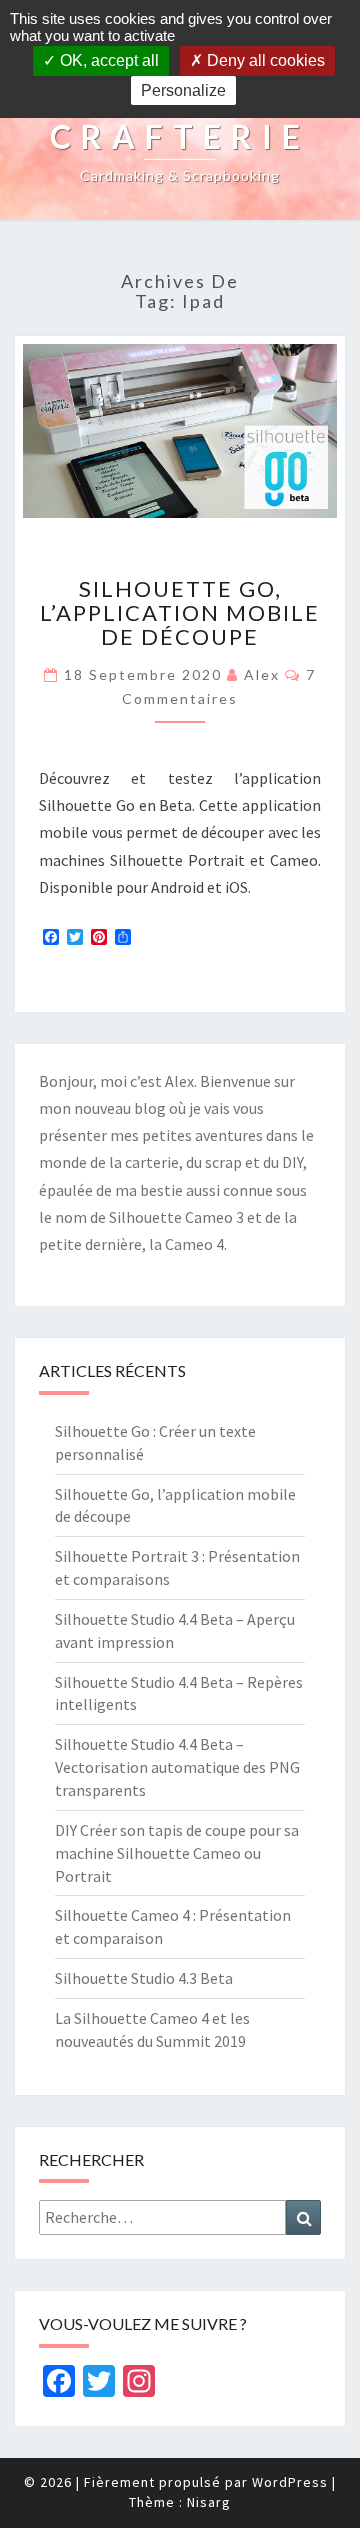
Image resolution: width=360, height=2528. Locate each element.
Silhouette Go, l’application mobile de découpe (180, 612)
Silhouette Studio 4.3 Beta (144, 1978)
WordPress (290, 2482)
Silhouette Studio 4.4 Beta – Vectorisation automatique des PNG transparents (177, 1767)
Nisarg (209, 2502)
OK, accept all (107, 60)
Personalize (183, 90)
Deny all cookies (264, 60)
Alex (262, 674)
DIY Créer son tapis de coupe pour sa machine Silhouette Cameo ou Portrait (177, 1853)
